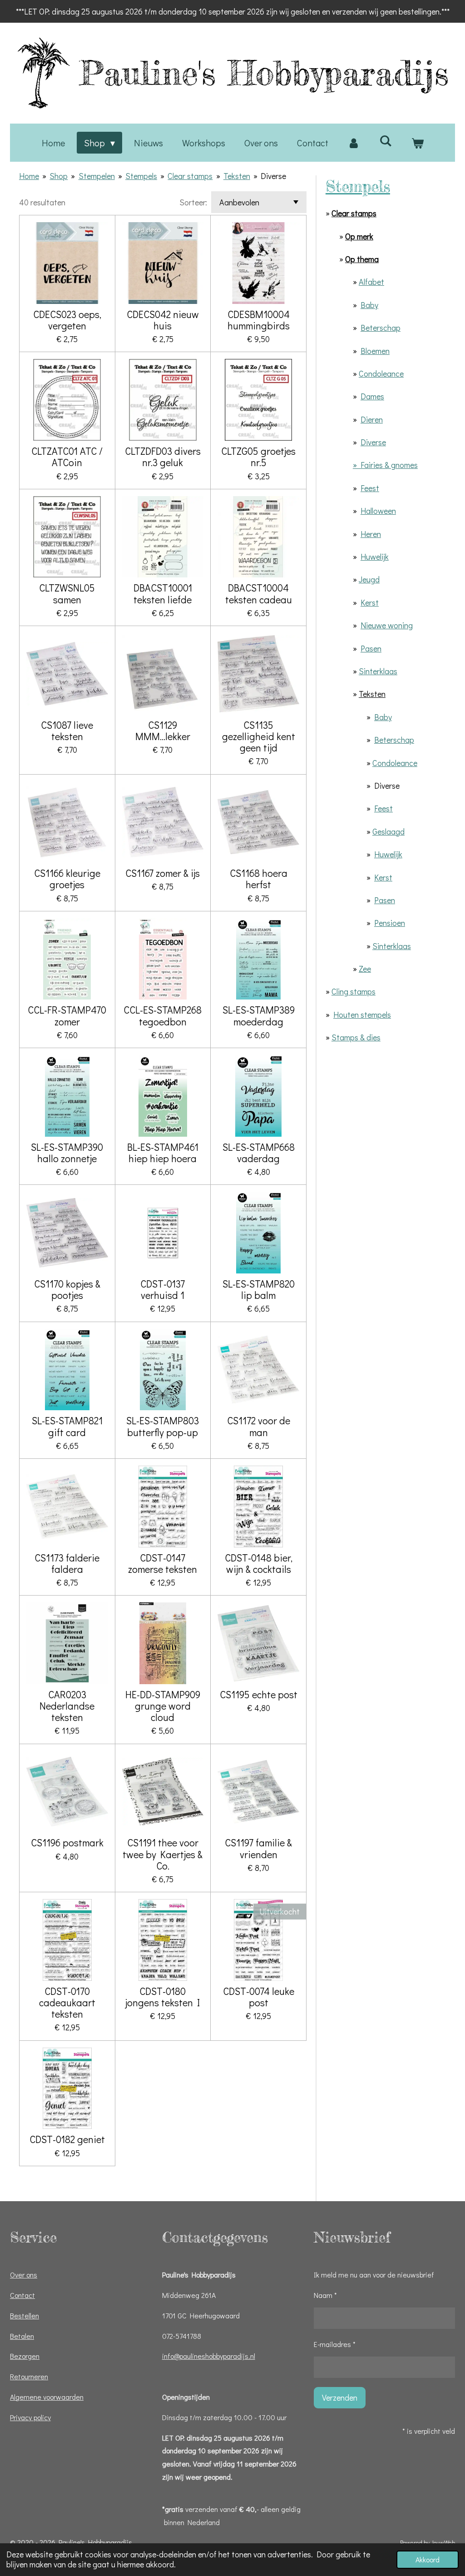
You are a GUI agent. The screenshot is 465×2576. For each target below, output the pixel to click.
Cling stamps (354, 991)
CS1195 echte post (259, 1694)
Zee (365, 969)
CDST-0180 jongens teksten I (163, 1997)
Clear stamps (190, 176)
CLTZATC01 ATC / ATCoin (67, 457)
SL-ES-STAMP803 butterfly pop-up (163, 1426)
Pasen (371, 648)
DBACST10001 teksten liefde (163, 593)
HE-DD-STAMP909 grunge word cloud (163, 1706)
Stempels (141, 176)
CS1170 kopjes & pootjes (67, 1289)
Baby (369, 305)
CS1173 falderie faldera (67, 1563)
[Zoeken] (386, 140)
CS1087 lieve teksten (67, 731)
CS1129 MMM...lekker (163, 731)
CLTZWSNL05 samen (67, 593)
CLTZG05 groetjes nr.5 (258, 457)
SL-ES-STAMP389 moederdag (259, 1015)
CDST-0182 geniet (67, 2139)
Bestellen (25, 2315)
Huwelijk (375, 557)
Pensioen (390, 923)
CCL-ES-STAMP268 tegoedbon (163, 1015)
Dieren (372, 419)
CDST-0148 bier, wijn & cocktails (259, 1563)
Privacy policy (30, 2417)
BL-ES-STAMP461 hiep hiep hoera (163, 1153)
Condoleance (381, 373)
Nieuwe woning (387, 625)
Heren (371, 534)
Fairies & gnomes (389, 465)
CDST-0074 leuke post (259, 1997)
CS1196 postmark (67, 1842)
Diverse (273, 176)
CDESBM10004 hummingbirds (259, 320)
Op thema (362, 259)
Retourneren (29, 2376)
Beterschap (381, 328)
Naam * (325, 2295)
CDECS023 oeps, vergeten (67, 320)
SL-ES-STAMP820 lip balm (259, 1289)
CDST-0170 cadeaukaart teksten (67, 2003)
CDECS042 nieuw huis (163, 320)
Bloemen (375, 351)
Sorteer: (193, 202)
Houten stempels (362, 1014)
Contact (22, 2295)
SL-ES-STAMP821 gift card (67, 1426)
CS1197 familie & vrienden (258, 1848)
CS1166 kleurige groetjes (67, 879)
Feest (370, 488)
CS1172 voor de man (259, 1426)
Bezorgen (25, 2356)
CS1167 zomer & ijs (163, 873)
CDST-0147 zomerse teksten (163, 1563)
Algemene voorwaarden (47, 2397)
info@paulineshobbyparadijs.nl (209, 2356)
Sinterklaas (378, 671)
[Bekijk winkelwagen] (417, 143)
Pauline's (264, 73)
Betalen (22, 2336)
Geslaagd (388, 831)
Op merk (359, 236)
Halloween (378, 511)
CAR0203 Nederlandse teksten (67, 1706)
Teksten (237, 176)
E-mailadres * (335, 2344)
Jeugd (369, 579)
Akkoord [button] (428, 2559)
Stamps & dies (356, 1037)
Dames (372, 396)
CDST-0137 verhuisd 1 (163, 1289)
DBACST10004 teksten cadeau (259, 593)
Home (29, 176)
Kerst (370, 602)
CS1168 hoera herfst (259, 879)
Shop (59, 176)
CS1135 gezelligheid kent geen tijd (259, 736)
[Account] (354, 143)
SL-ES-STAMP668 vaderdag (259, 1153)
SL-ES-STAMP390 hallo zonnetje (67, 1153)
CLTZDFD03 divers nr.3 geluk (163, 457)
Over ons (24, 2275)
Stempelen (97, 176)
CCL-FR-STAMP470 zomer (67, 1015)
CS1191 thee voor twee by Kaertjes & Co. (163, 1854)
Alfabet (371, 282)
